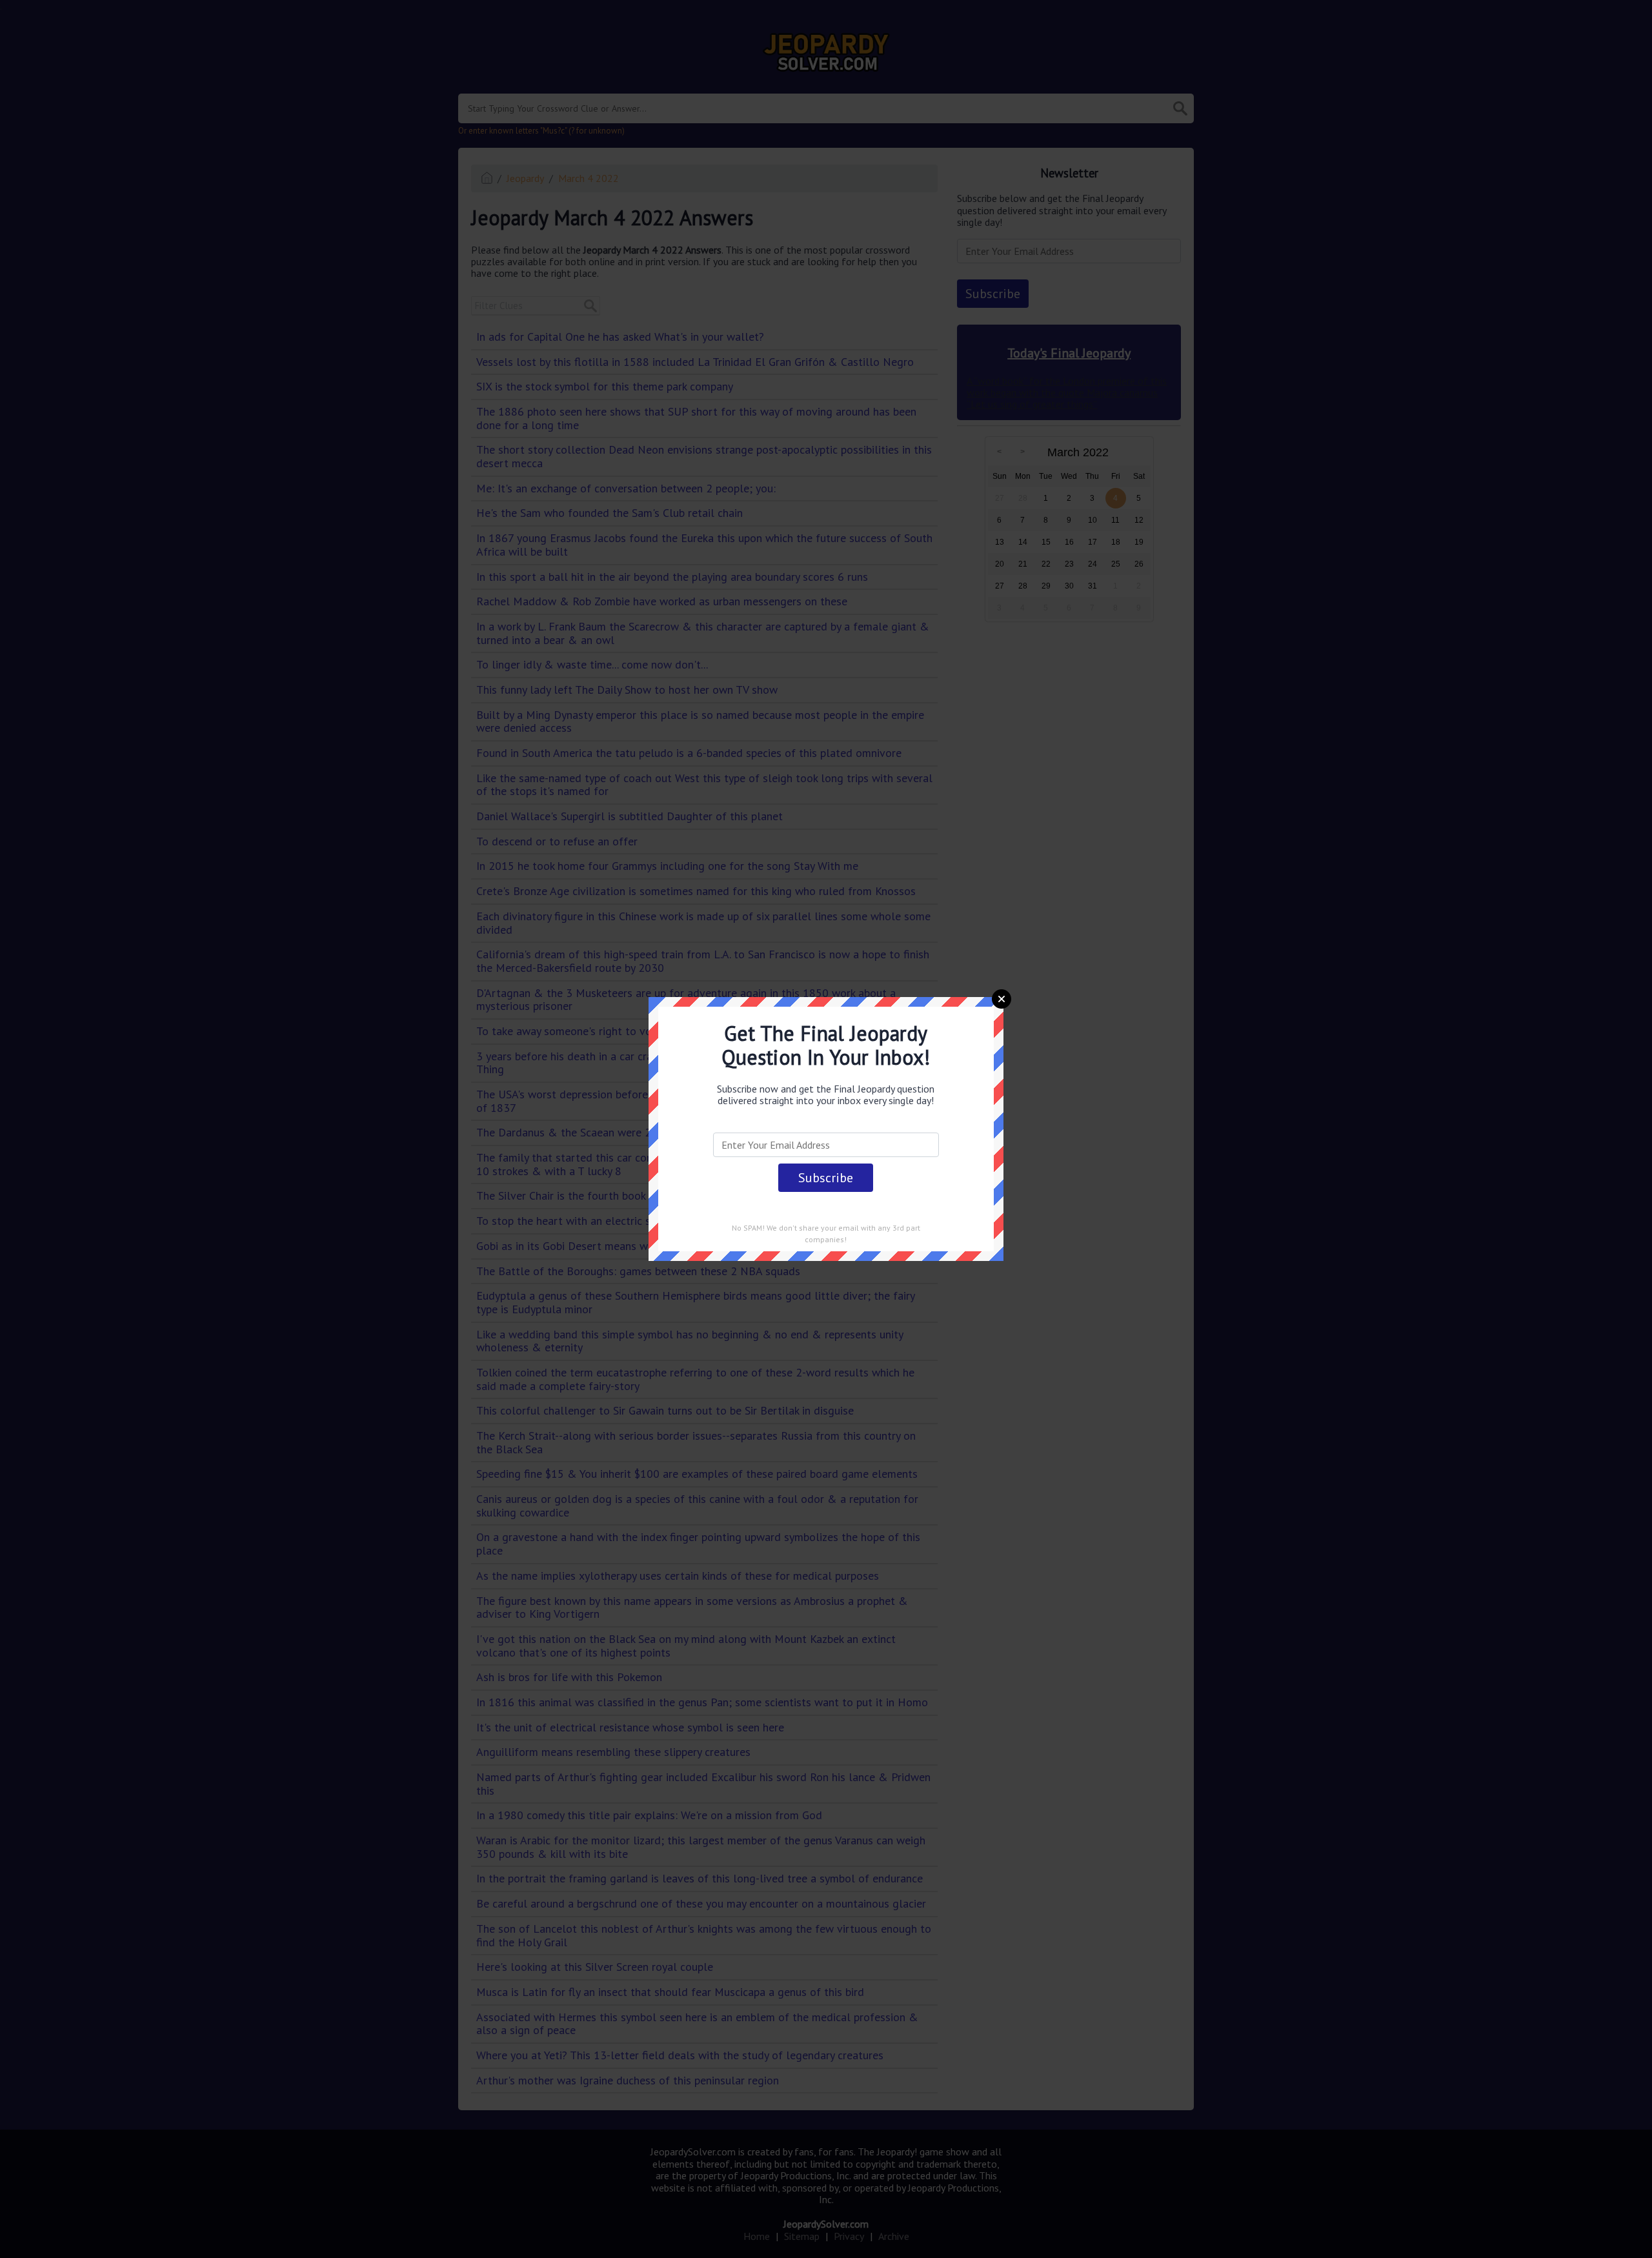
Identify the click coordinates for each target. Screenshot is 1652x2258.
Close (1002, 999)
